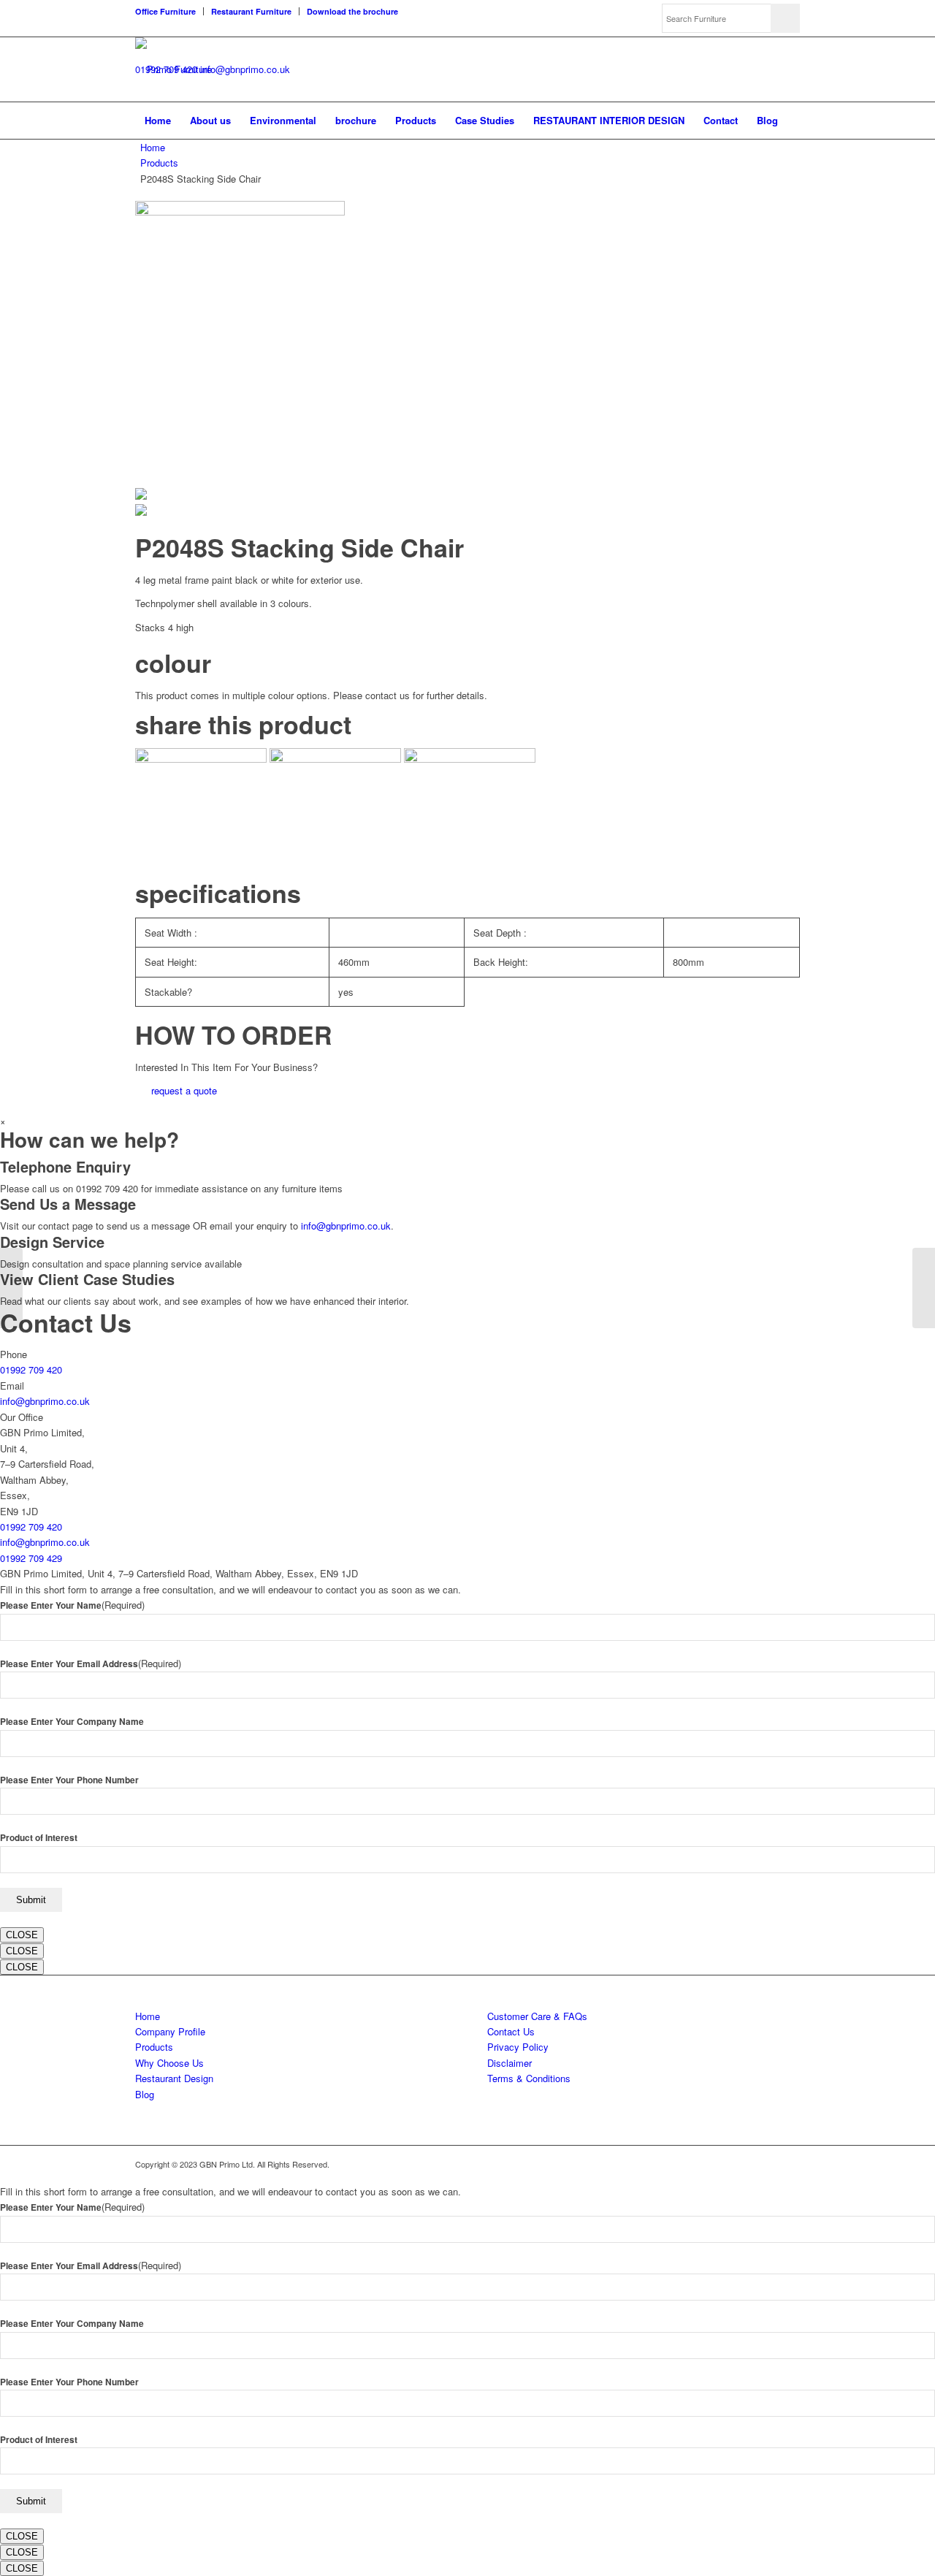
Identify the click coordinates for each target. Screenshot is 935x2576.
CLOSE (22, 1935)
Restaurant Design (174, 2078)
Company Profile (170, 2031)
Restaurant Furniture (251, 11)
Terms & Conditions (529, 2078)
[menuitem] (169, 11)
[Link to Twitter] (745, 2164)
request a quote (184, 1090)
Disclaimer (510, 2063)
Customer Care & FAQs (537, 2016)
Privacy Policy (518, 2047)
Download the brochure (352, 11)
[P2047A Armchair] (11, 1288)
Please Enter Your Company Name (72, 1722)
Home (153, 147)
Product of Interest (39, 1838)
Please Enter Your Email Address (91, 1664)
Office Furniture (165, 11)
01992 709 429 (31, 1558)
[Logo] (173, 69)
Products (159, 163)
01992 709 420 (31, 1369)
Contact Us (511, 2031)
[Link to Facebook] (767, 2164)
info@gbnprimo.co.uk (245, 69)
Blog (145, 2094)
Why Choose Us (169, 2063)
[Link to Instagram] (789, 2164)
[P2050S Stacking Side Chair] (924, 1288)
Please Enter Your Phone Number (69, 1780)
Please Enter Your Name (72, 1605)
